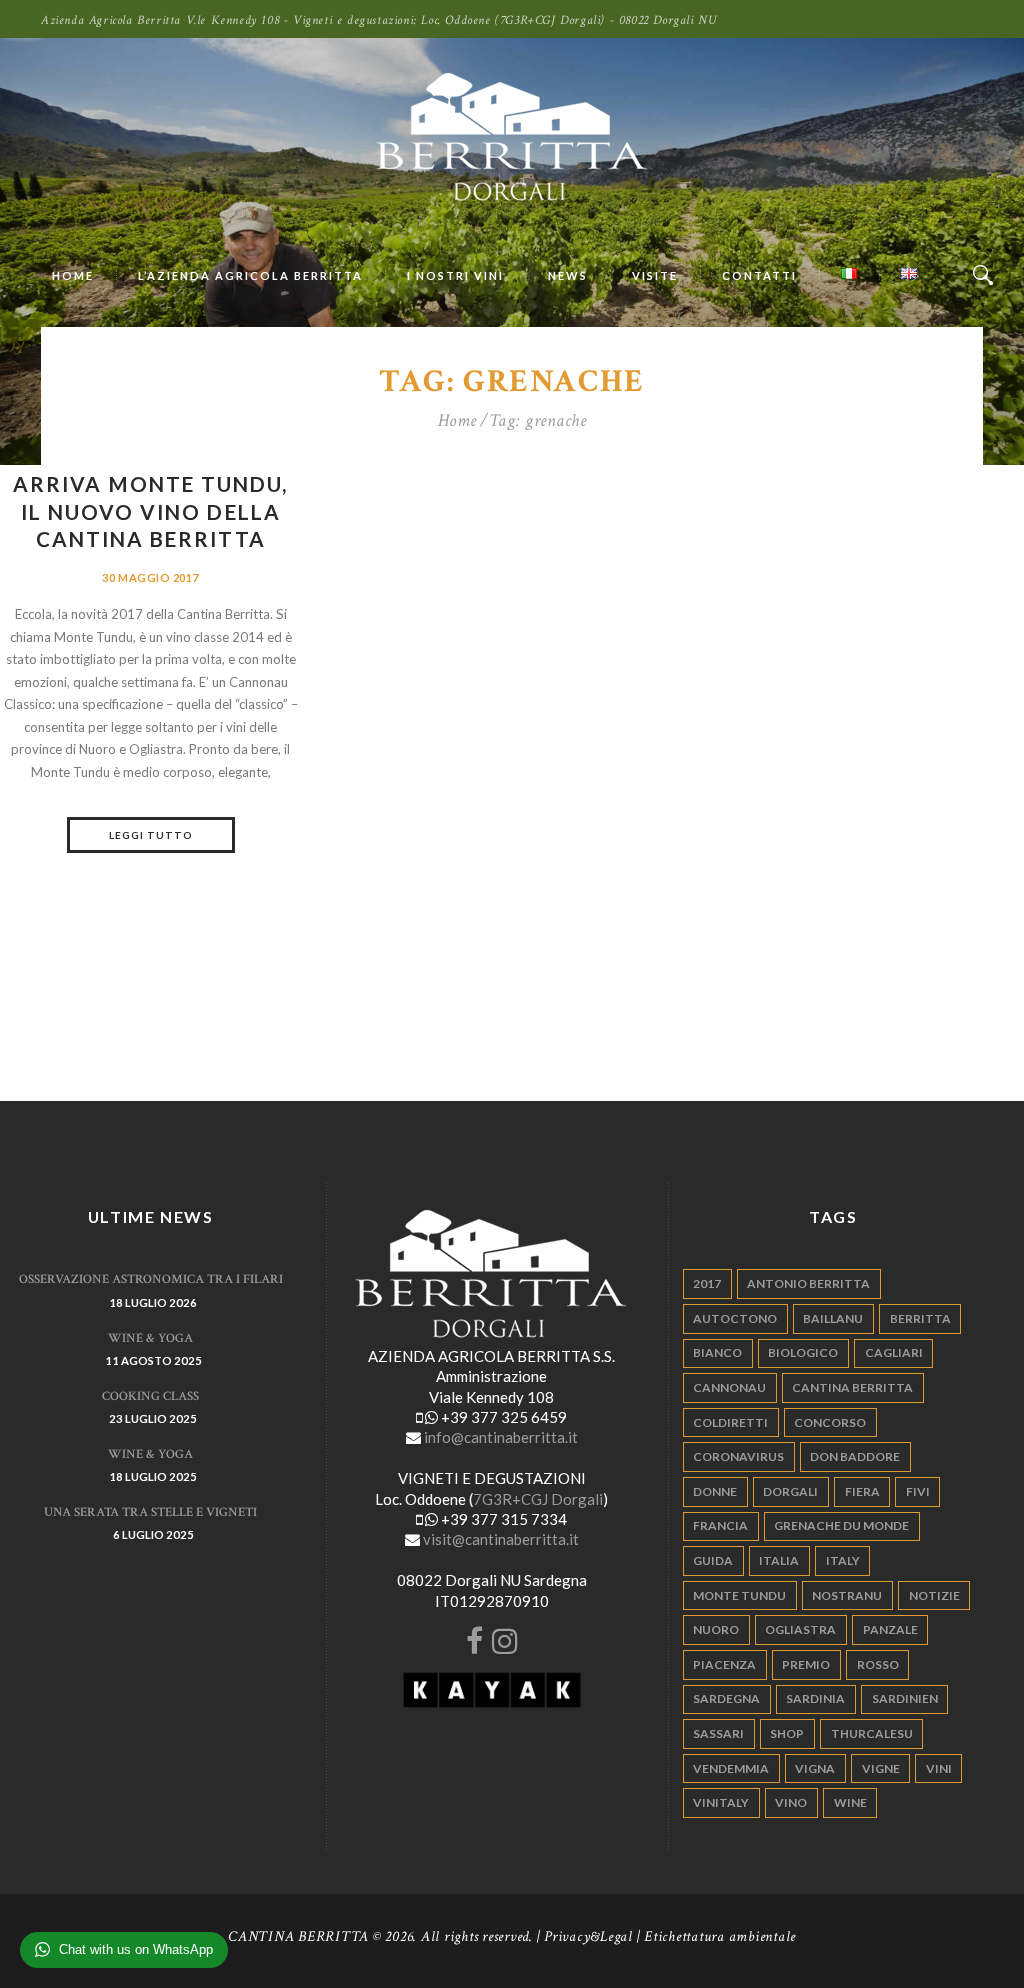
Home (457, 421)
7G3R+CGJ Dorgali (538, 1499)
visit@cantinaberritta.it (501, 1539)
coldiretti (730, 1422)
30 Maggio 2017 (150, 577)
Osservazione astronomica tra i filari (151, 1279)
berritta (920, 1318)
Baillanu (833, 1318)
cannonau (729, 1387)
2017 (707, 1283)
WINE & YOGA (150, 1338)
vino (791, 1802)
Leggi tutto (151, 835)
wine (850, 1802)
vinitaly (721, 1802)
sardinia (815, 1698)
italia (779, 1560)
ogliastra (800, 1629)
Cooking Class (150, 1396)
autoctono (735, 1318)
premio (806, 1664)
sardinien (905, 1698)
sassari (718, 1733)
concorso (830, 1422)
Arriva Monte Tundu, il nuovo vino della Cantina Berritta (150, 511)
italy (843, 1560)
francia (720, 1525)
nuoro (716, 1629)
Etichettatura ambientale (720, 1936)
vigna (815, 1768)
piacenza (724, 1664)
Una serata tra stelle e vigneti (150, 1512)
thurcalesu (872, 1733)
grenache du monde (841, 1525)
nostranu (847, 1595)
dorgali (790, 1491)
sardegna (726, 1698)
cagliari (894, 1352)
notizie (934, 1595)
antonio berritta (808, 1283)
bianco (717, 1352)
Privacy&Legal (588, 1936)
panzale (890, 1629)
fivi (918, 1491)
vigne (881, 1768)
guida (713, 1560)
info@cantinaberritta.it (501, 1437)
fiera (862, 1491)
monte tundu (739, 1595)
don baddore (855, 1456)
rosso (878, 1664)
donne (715, 1491)
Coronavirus (738, 1456)
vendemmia (731, 1768)
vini (939, 1768)
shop (787, 1733)
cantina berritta (852, 1387)
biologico (803, 1352)
